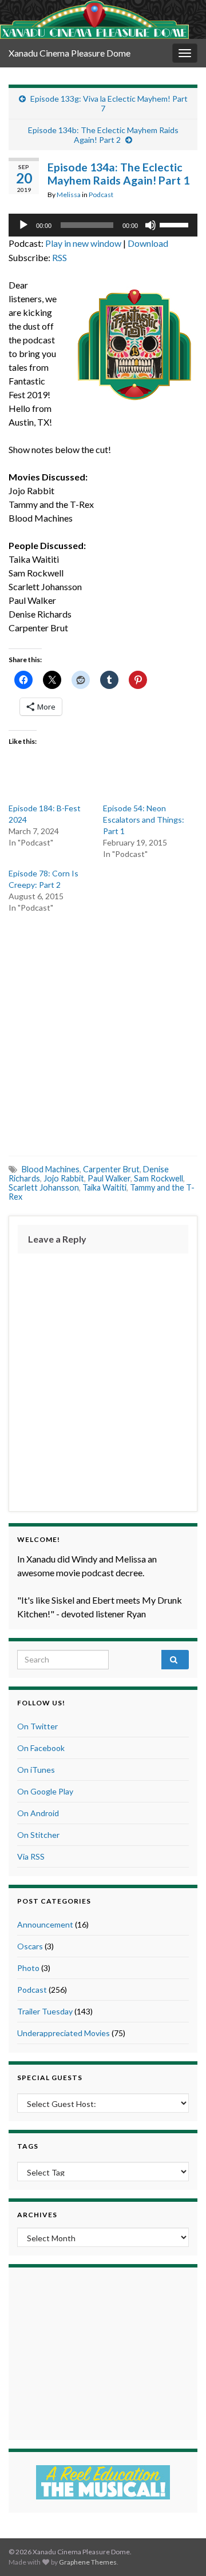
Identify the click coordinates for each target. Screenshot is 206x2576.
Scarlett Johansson (44, 1187)
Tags (28, 2146)
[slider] (176, 224)
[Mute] (150, 225)
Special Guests (50, 2078)
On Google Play (45, 1791)
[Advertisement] (103, 1033)
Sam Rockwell (159, 1178)
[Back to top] (180, 2550)
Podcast (101, 195)
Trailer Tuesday (45, 2011)
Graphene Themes (88, 2562)
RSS (60, 257)
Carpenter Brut (111, 1169)
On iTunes (36, 1770)
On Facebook (41, 1748)
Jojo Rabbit (64, 1178)
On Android (38, 1813)
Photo (28, 1968)
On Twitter (37, 1726)
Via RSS (31, 1856)
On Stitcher (38, 1835)
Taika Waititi (104, 1187)
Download (148, 243)
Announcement (45, 1924)
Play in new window (83, 243)
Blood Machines (51, 1169)
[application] (103, 225)
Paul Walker (109, 1178)
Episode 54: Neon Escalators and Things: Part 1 (144, 820)
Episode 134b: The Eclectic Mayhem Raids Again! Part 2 (103, 135)
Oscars (30, 1946)
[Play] (23, 225)
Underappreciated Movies (64, 2033)
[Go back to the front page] (94, 19)
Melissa (69, 195)
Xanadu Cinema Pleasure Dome (70, 53)
